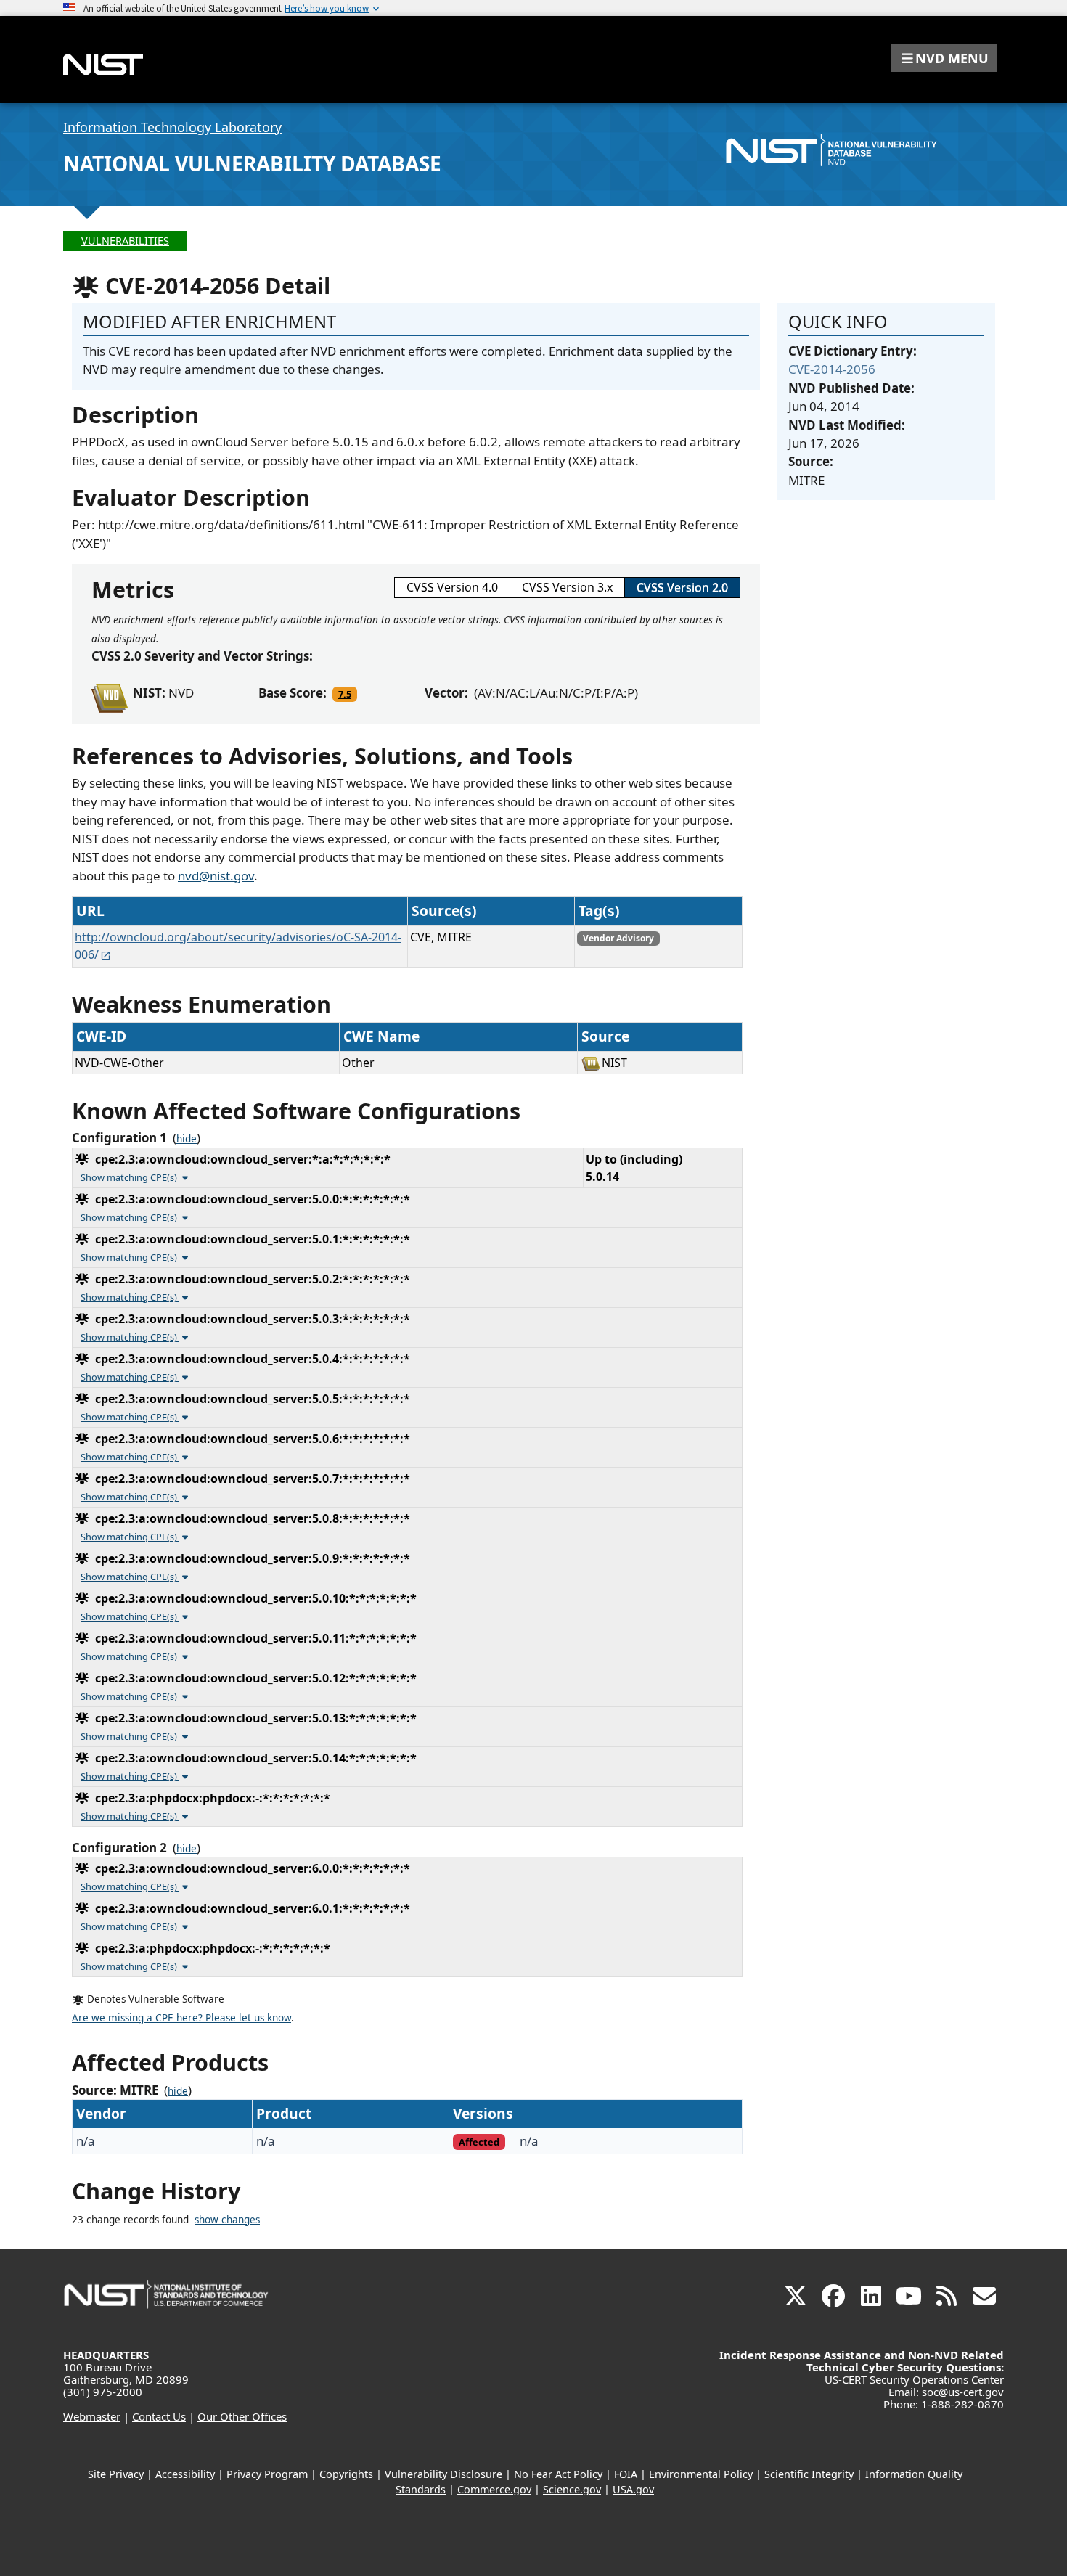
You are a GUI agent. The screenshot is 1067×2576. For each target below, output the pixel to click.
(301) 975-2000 (103, 2392)
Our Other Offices (242, 2416)
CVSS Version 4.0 (452, 587)
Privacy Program (267, 2474)
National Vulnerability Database (252, 163)
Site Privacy (116, 2474)
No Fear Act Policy (558, 2474)
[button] (944, 58)
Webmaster (92, 2416)
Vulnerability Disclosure (443, 2474)
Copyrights (346, 2474)
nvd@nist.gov (216, 876)
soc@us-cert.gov (963, 2392)
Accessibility (185, 2474)
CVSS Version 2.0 (682, 587)
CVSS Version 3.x (567, 587)
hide (187, 1139)
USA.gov (633, 2489)
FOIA (626, 2474)
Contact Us (159, 2416)
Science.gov (572, 2489)
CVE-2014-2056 (832, 369)
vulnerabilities (125, 241)
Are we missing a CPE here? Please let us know (181, 2018)
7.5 (345, 694)
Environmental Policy (701, 2474)
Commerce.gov (494, 2489)
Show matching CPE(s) (130, 1177)
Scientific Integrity (809, 2474)
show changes (227, 2220)
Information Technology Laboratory (172, 127)
